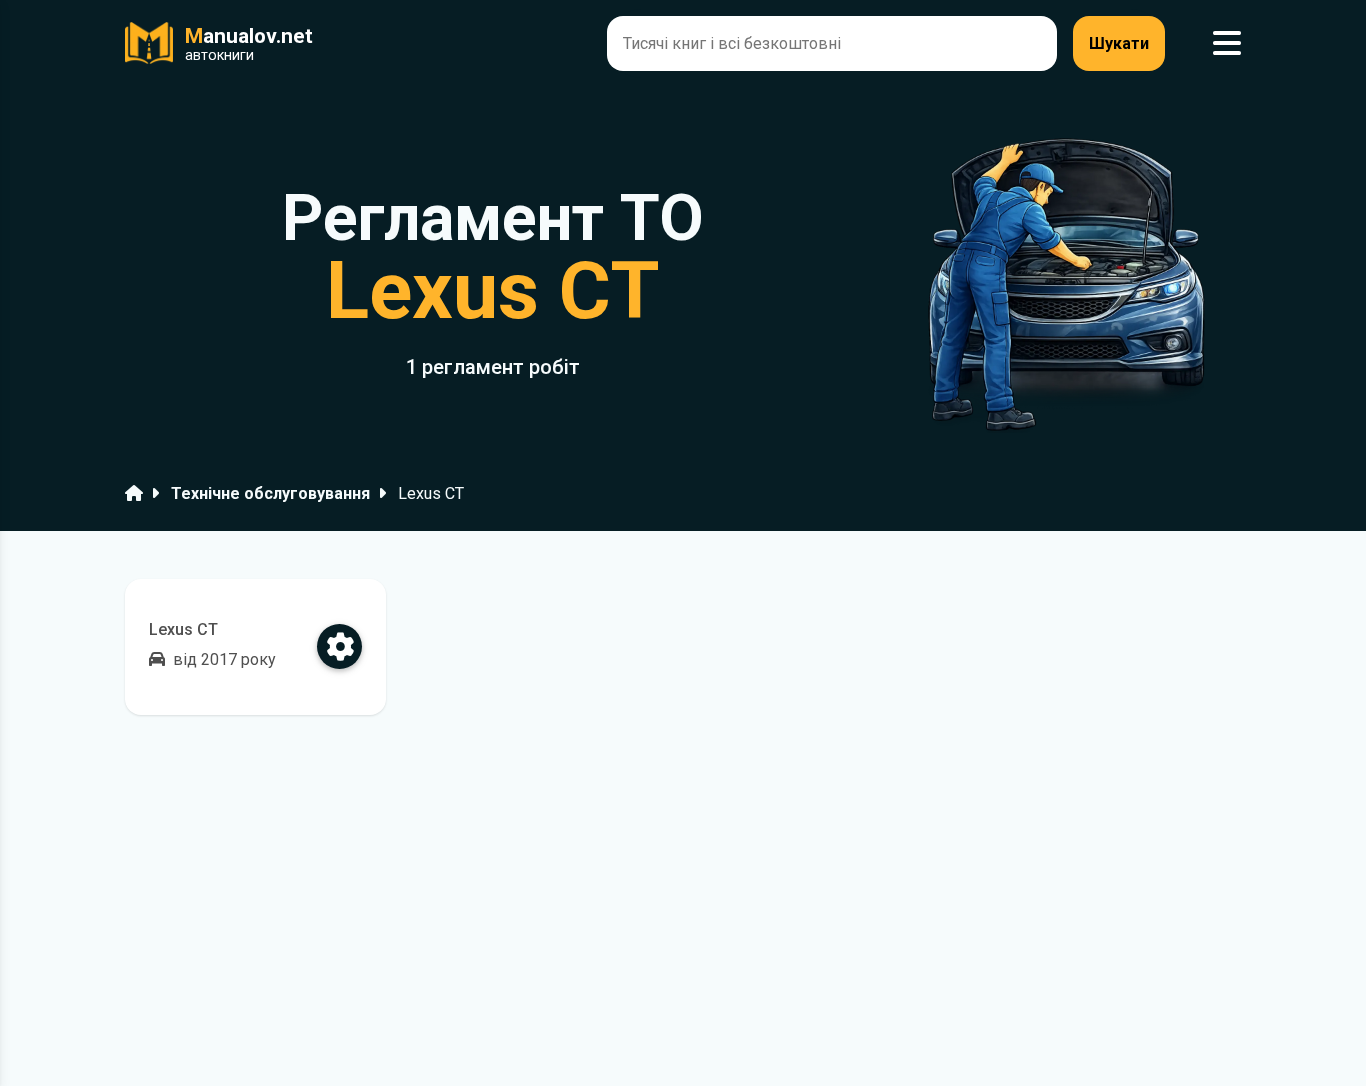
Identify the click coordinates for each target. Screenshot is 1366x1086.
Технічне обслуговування (270, 493)
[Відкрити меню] (1227, 43)
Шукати (1119, 43)
